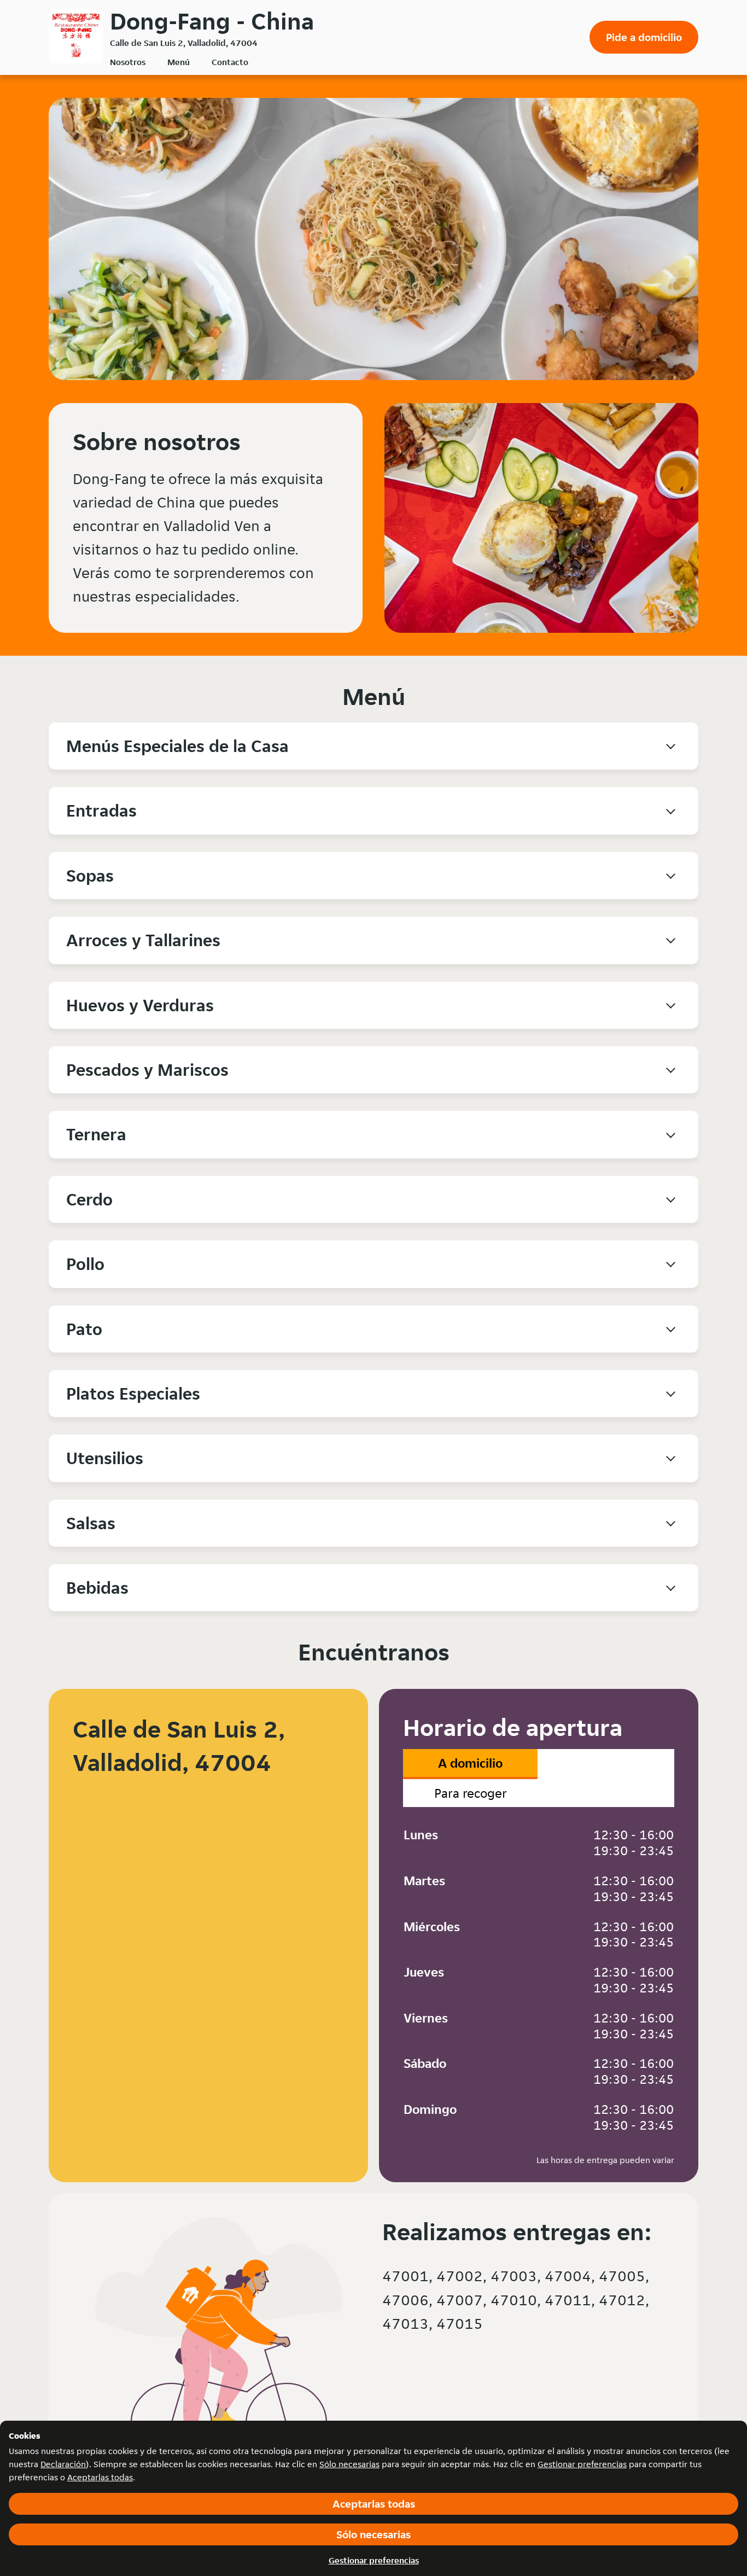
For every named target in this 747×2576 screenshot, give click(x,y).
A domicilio (470, 1763)
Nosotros (128, 62)
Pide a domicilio (644, 37)
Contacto (230, 62)
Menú (179, 62)
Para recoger (471, 1793)
